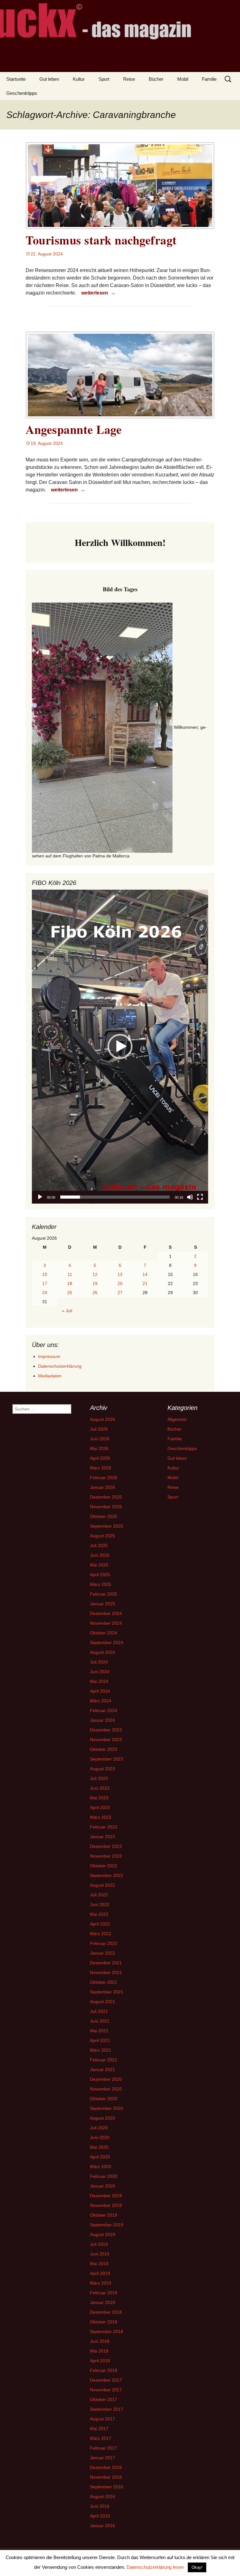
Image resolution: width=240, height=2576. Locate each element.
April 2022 (100, 1924)
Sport (104, 79)
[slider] (115, 1197)
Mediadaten (50, 1376)
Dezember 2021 (106, 1963)
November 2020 (106, 2089)
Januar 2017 (102, 2458)
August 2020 (102, 2118)
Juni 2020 (100, 2137)
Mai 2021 (99, 2031)
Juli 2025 (99, 1545)
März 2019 (101, 2283)
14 (145, 1274)
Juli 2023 (99, 1778)
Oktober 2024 (104, 1633)
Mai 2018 (99, 2351)
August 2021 (102, 2002)
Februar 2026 (104, 1478)
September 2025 (107, 1526)
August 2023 (102, 1769)
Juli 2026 (99, 1429)
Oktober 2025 (104, 1516)
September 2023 (107, 1759)
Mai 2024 (99, 1681)
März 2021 (101, 2050)
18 (70, 1283)
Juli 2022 (99, 1895)
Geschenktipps (22, 93)
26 (95, 1293)
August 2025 (102, 1536)
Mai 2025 (99, 1565)
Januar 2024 (102, 1720)
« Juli (67, 1311)
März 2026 (101, 1468)
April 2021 (100, 2040)
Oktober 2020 (104, 2099)
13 (120, 1274)
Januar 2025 (102, 1604)
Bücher (156, 79)
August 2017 (102, 2419)
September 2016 (107, 2487)
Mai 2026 (99, 1448)
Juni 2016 (100, 2506)
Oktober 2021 (104, 1982)
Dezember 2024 (106, 1613)
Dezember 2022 (106, 1846)
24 (45, 1293)
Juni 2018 (100, 2341)
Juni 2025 (100, 1555)
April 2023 (100, 1807)
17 (45, 1283)
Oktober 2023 (104, 1749)
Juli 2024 (99, 1662)
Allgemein (177, 1419)
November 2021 (106, 1972)
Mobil (183, 79)
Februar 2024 (104, 1710)
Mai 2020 (99, 2147)
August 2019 (102, 2234)
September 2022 (107, 1875)
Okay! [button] (197, 2567)
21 (145, 1283)
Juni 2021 (100, 2021)
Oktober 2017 (104, 2399)
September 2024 (107, 1643)
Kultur (79, 79)
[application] (120, 1047)
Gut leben (49, 79)
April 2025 (100, 1575)
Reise (129, 79)
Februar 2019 (104, 2293)
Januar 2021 (102, 2070)
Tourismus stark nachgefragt (101, 240)
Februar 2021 (104, 2060)
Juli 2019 (99, 2244)
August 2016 (102, 2496)
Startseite (16, 79)
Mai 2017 (99, 2429)
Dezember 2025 (106, 1497)
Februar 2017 (104, 2448)
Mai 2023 (99, 1798)
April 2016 (100, 2516)
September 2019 (107, 2225)
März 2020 (101, 2167)
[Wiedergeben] (40, 1197)
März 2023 (101, 1817)
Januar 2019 (102, 2302)
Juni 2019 (100, 2254)
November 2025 (106, 1507)
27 (120, 1293)
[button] (120, 1046)
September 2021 (107, 1992)
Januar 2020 (102, 2186)
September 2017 (107, 2409)
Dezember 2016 (106, 2467)
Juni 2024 (100, 1672)
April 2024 (100, 1691)
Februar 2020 (104, 2176)
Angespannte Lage (74, 429)
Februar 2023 (104, 1827)
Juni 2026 (100, 1439)
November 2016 (106, 2477)
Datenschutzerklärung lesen (155, 2567)
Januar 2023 (102, 1837)
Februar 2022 (104, 1943)
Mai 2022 (99, 1914)
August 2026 (102, 1419)
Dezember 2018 (106, 2312)
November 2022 (106, 1856)
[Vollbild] (200, 1197)
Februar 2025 (104, 1594)
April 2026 (100, 1458)
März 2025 (101, 1584)
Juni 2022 (100, 1905)
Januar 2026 (102, 1487)
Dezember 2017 (106, 2380)
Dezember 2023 (106, 1730)
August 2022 (102, 1885)
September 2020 (107, 2108)
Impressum (49, 1356)
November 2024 (106, 1623)
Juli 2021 (99, 2011)
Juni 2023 (100, 1788)
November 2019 (106, 2205)
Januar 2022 (102, 1953)
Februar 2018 (104, 2370)
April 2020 (100, 2157)
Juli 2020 (99, 2128)
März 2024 (101, 1701)
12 (95, 1274)
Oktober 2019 (104, 2215)
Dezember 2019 (106, 2196)
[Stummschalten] (190, 1197)
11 (70, 1274)
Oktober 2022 (104, 1866)
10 (45, 1274)
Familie (209, 79)
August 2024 (102, 1652)
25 (70, 1293)
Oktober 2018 (104, 2322)
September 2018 (107, 2332)
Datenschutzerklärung (60, 1366)
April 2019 (100, 2273)
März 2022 (101, 1934)
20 (120, 1283)
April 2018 (100, 2361)
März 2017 (101, 2438)
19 (95, 1283)
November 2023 (106, 1740)
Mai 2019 (99, 2264)
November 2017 (106, 2390)
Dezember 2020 (106, 2079)
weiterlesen (99, 293)
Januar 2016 (102, 2526)
